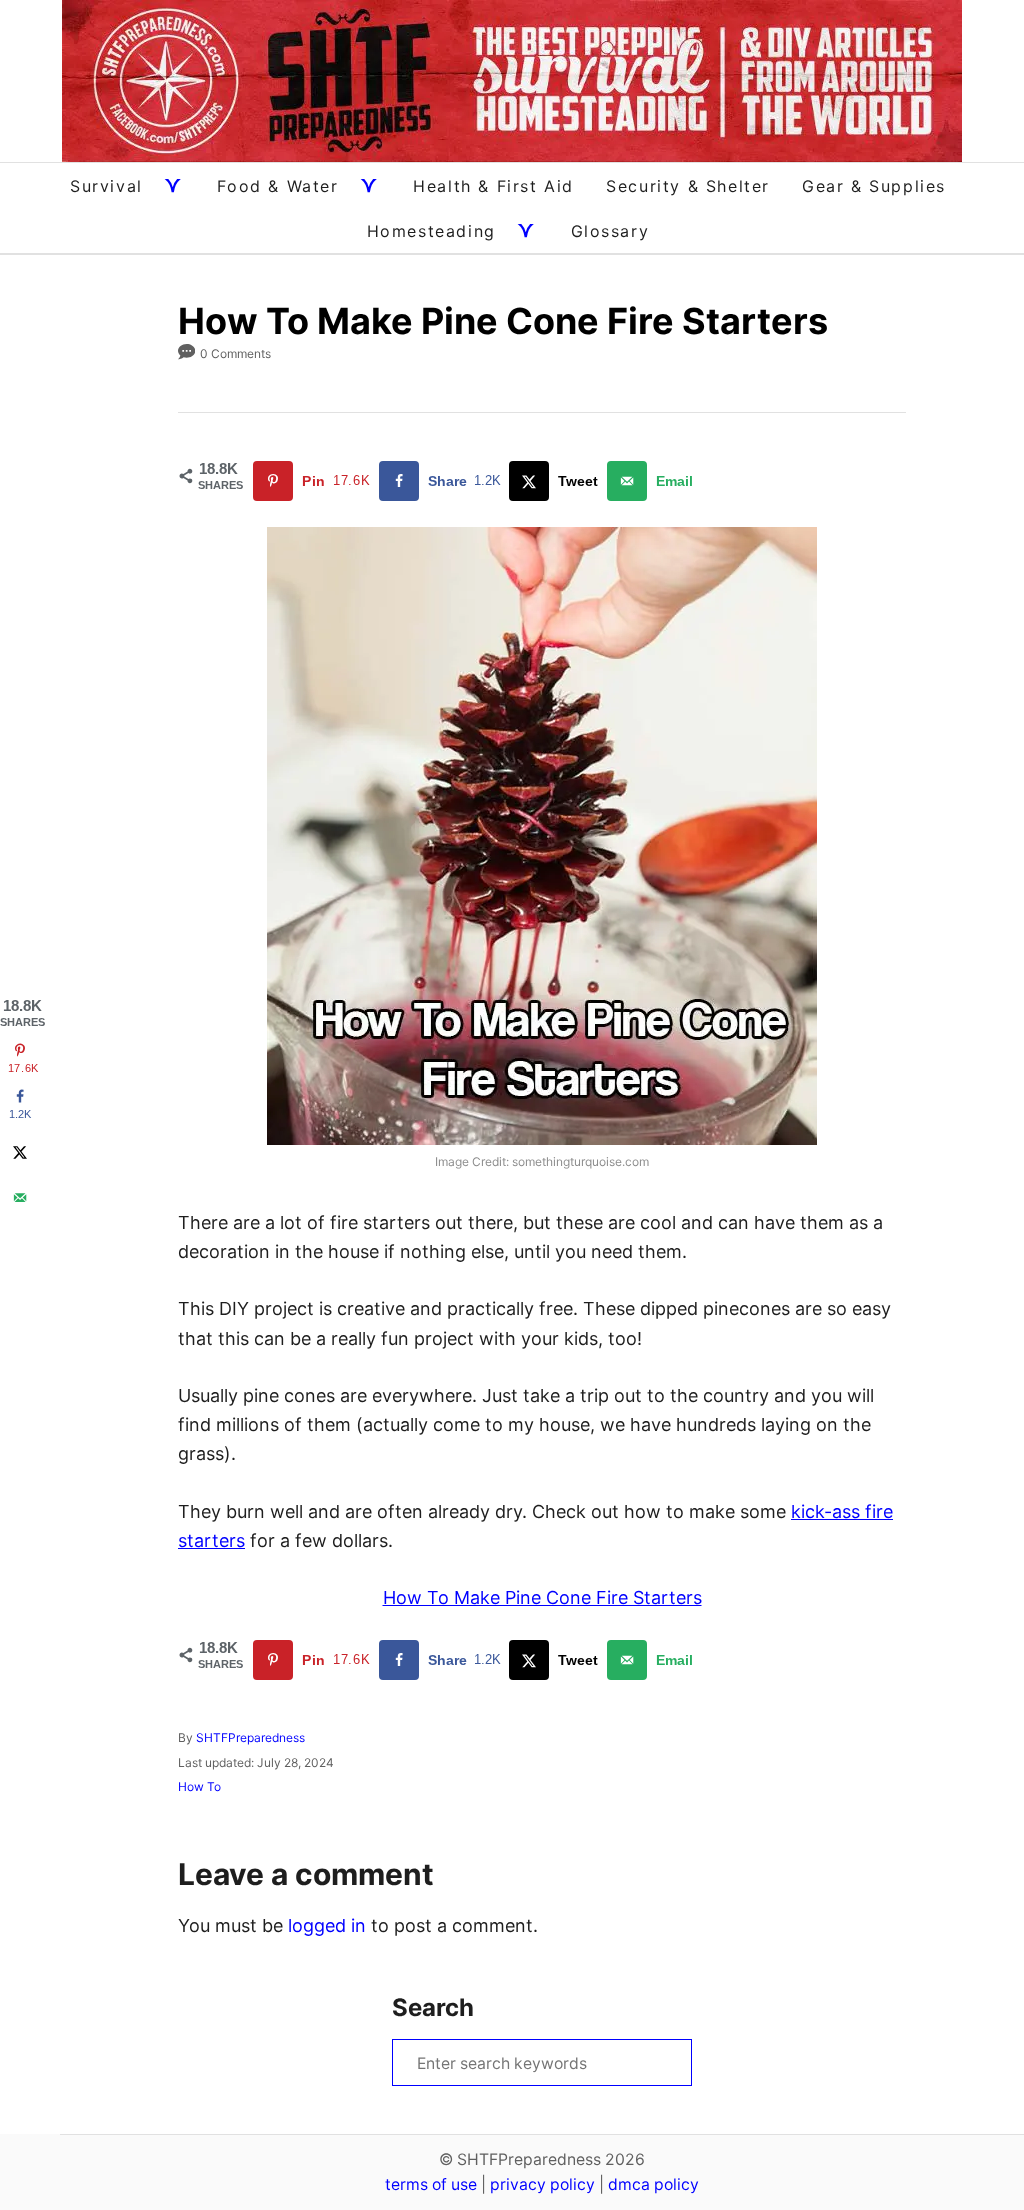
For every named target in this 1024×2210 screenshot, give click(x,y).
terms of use (431, 2184)
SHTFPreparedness (250, 1737)
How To (199, 1786)
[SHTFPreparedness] (512, 81)
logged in (327, 1925)
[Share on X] (20, 1151)
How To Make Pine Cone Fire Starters (542, 1597)
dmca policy (653, 2184)
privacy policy (542, 2184)
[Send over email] (20, 1197)
